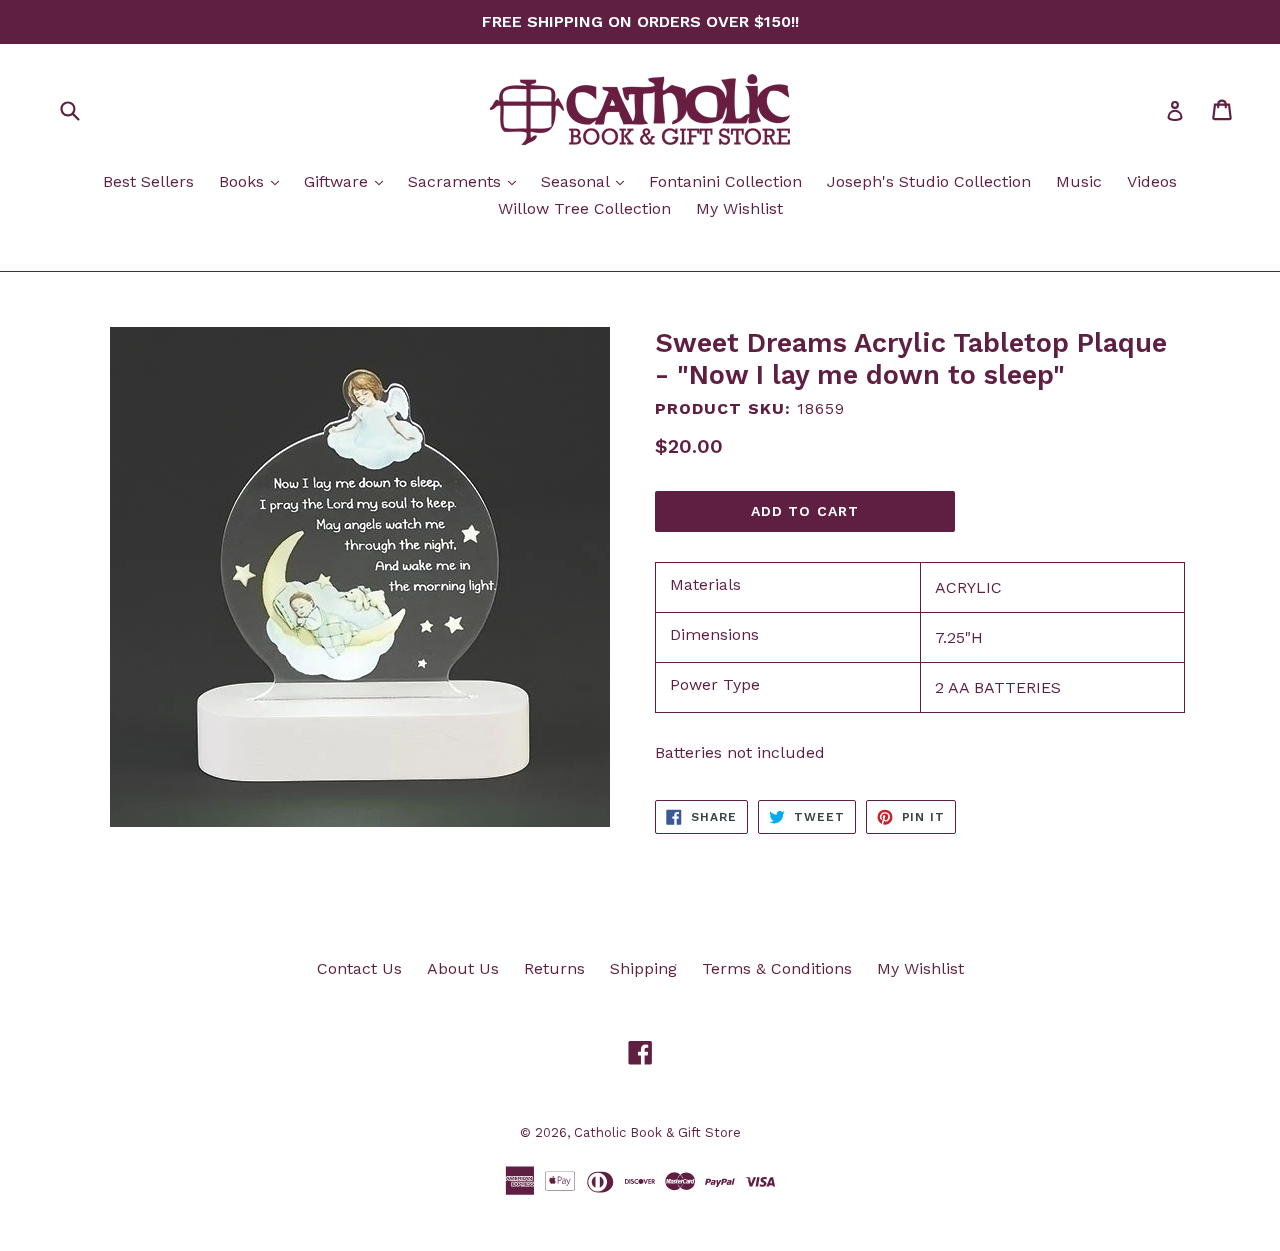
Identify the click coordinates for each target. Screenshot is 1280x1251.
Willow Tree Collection (584, 208)
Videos (1152, 181)
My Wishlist (739, 208)
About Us (463, 968)
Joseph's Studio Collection (929, 181)
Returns (554, 968)
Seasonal (587, 181)
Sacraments (467, 181)
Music (1079, 181)
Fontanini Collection (725, 181)
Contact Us (359, 968)
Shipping (643, 968)
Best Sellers (148, 181)
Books (254, 181)
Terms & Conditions (777, 968)
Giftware (348, 181)
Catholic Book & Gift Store (657, 1132)
